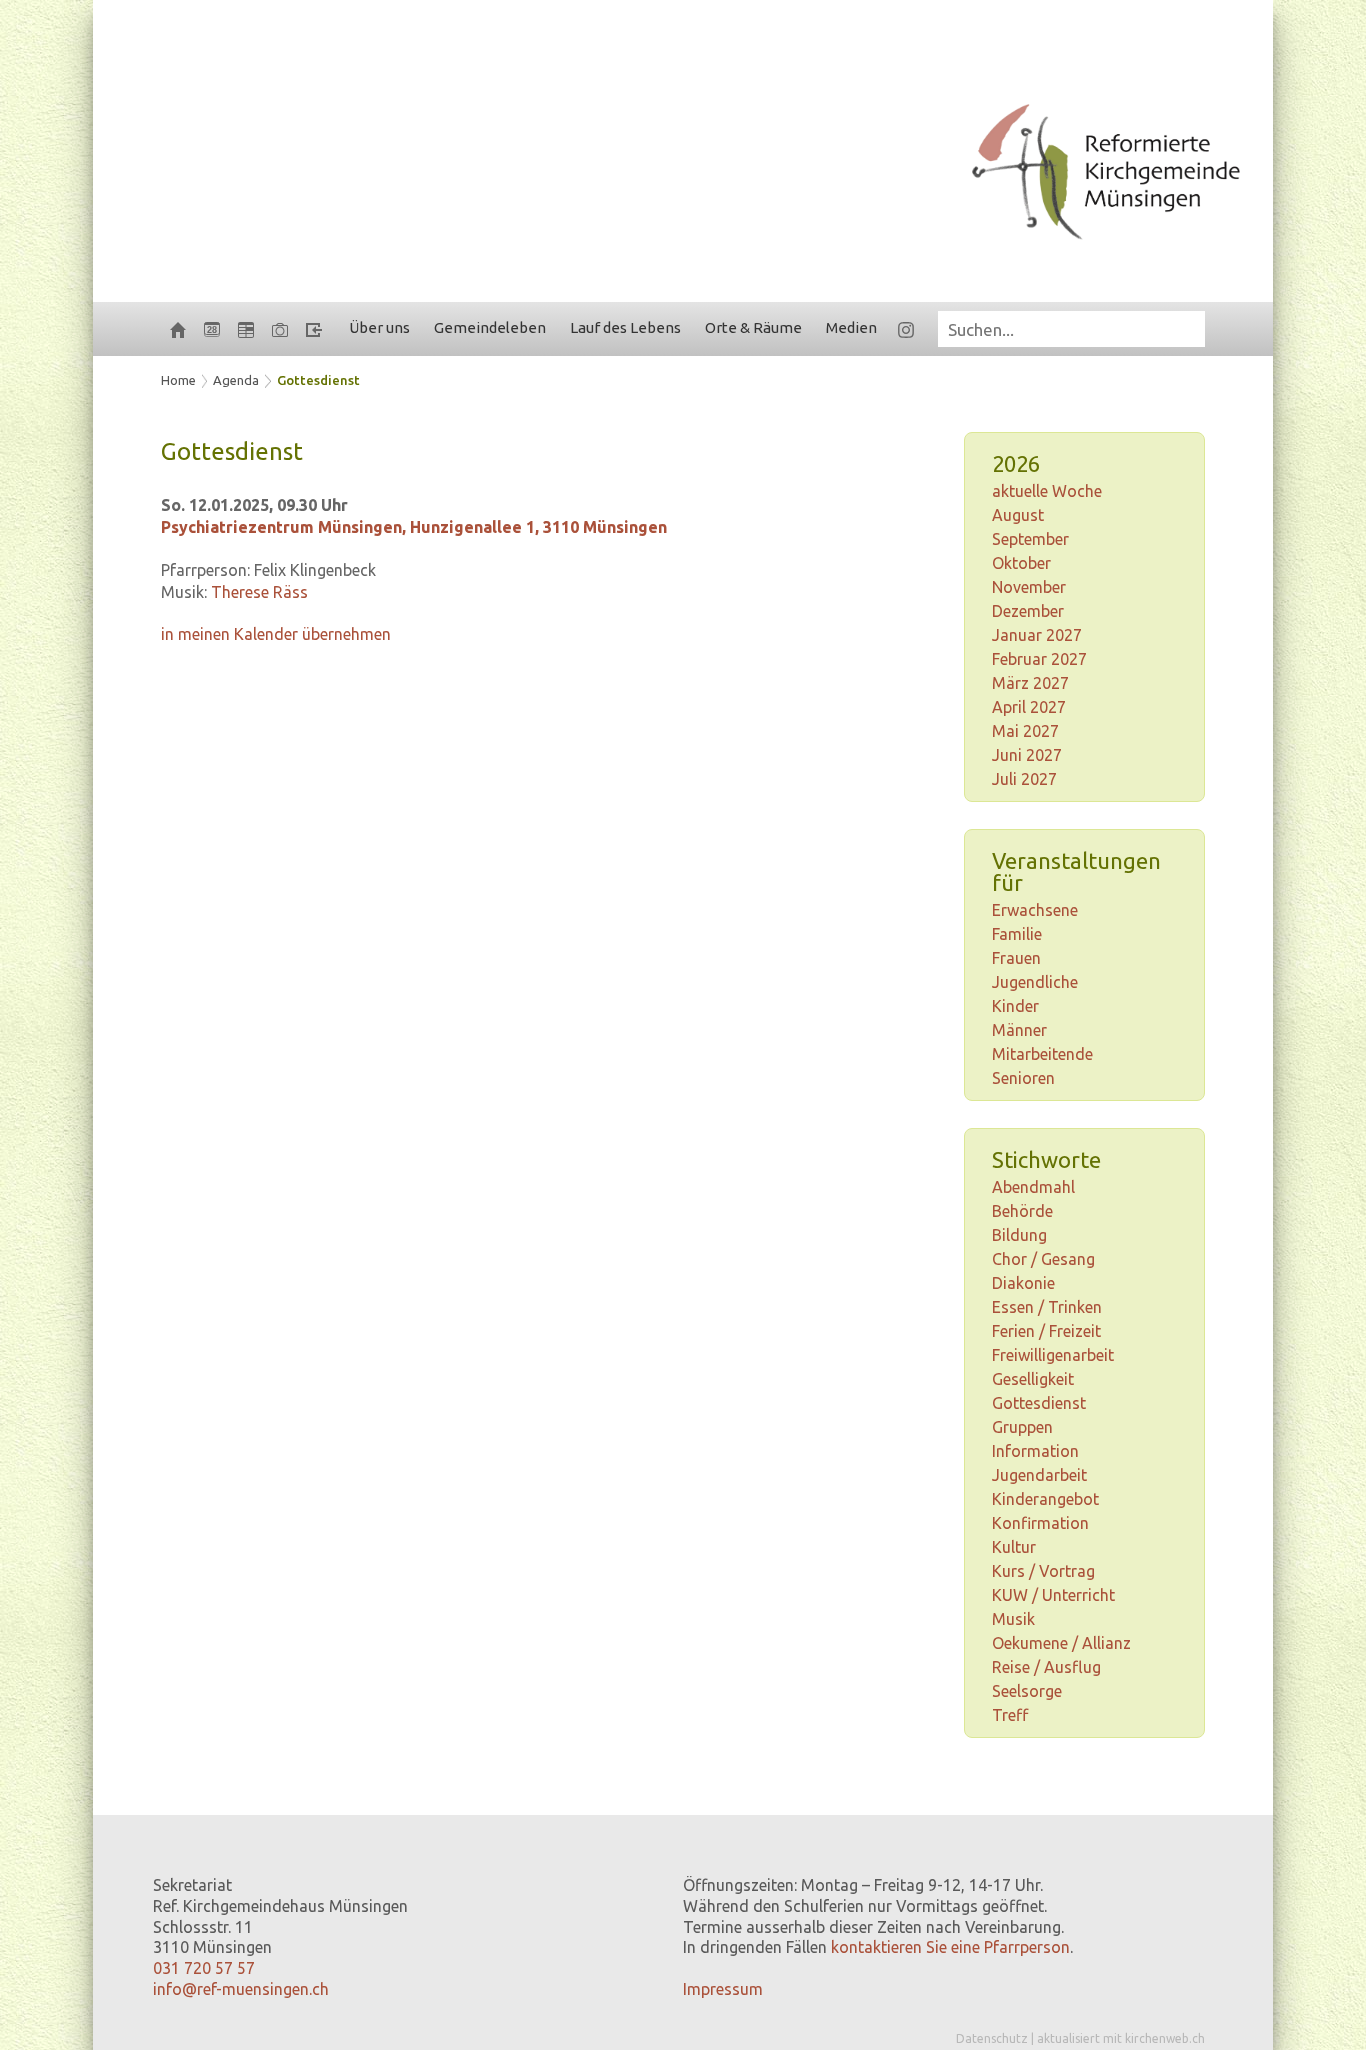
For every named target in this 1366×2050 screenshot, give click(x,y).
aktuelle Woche (1047, 491)
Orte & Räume (753, 327)
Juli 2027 (1024, 779)
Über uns (379, 327)
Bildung (1019, 1235)
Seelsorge (1027, 1691)
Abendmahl (1033, 1187)
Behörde (1022, 1211)
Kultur (1014, 1547)
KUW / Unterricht (1053, 1595)
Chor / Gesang (1043, 1259)
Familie (1017, 934)
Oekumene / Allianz (1061, 1643)
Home (178, 380)
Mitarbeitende (1042, 1054)
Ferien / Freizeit (1046, 1331)
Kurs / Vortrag (1043, 1571)
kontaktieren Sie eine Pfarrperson (950, 1947)
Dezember (1028, 611)
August (1018, 515)
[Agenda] (246, 329)
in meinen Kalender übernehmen (276, 634)
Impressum (723, 1989)
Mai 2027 (1025, 731)
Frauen (1016, 958)
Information (1035, 1451)
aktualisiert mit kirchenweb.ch (1121, 2038)
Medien (851, 327)
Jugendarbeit (1039, 1475)
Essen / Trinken (1047, 1307)
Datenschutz (992, 2038)
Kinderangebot (1045, 1499)
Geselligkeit (1033, 1379)
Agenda (236, 380)
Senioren (1023, 1078)
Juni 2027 (1027, 755)
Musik (1013, 1619)
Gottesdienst (318, 380)
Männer (1019, 1030)
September (1030, 539)
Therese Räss (259, 592)
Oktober (1021, 563)
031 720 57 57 (204, 1968)
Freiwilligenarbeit (1053, 1355)
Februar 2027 (1039, 659)
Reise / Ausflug (1046, 1667)
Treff (1010, 1715)
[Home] (178, 329)
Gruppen (1022, 1427)
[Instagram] (906, 329)
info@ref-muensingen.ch (241, 1989)
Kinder (1015, 1006)
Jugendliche (1035, 982)
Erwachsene (1035, 910)
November (1029, 587)
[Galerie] (280, 329)
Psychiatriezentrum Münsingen (414, 527)
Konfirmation (1040, 1523)
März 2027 (1030, 683)
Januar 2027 (1037, 635)
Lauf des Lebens (625, 327)
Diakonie (1023, 1283)
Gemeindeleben (490, 327)
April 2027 (1029, 707)
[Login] (314, 329)
